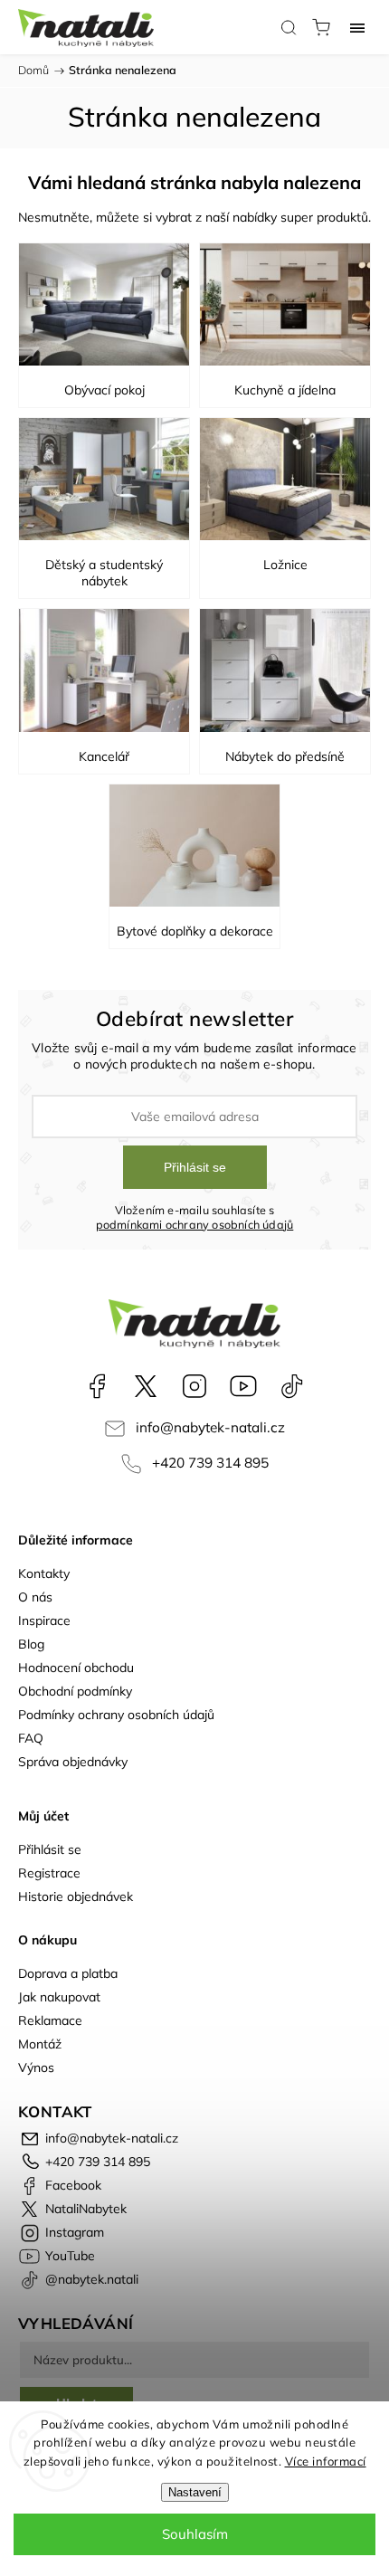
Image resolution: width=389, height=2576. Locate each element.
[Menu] (357, 27)
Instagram (194, 1386)
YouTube (243, 1386)
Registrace (49, 1873)
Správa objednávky (73, 1762)
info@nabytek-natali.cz (210, 1427)
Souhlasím (195, 2534)
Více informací (326, 2461)
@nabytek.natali (292, 1386)
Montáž (40, 2044)
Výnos (36, 2067)
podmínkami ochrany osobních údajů (195, 1224)
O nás (35, 1597)
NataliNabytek (146, 1386)
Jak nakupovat (59, 1997)
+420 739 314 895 (210, 1463)
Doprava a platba (68, 1973)
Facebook (97, 1386)
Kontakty (44, 1573)
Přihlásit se (195, 1167)
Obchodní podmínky (75, 1691)
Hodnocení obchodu (76, 1668)
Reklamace (50, 2020)
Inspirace (44, 1621)
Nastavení (195, 2492)
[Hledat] (289, 27)
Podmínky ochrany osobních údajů (116, 1715)
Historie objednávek (76, 1896)
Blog (31, 1644)
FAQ (31, 1738)
